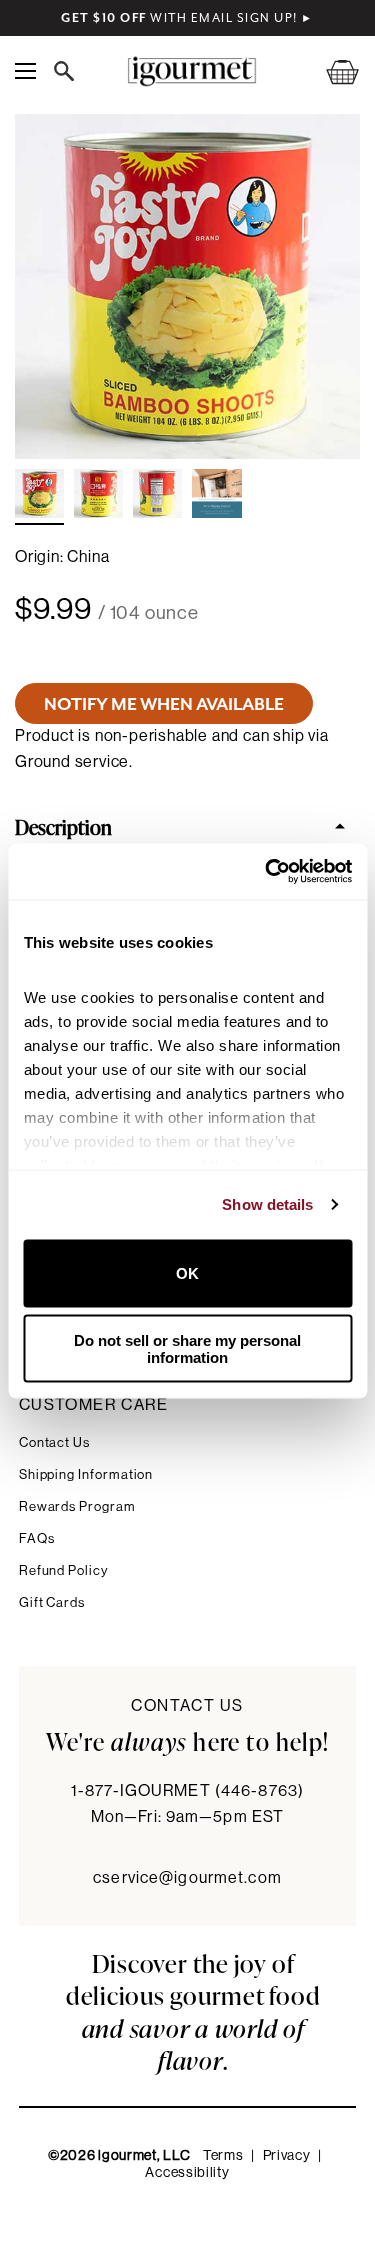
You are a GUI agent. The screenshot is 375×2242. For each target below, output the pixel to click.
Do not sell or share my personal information (187, 1349)
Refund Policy (63, 1570)
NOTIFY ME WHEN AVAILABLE (164, 704)
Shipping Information (86, 1474)
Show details (267, 1204)
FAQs (37, 1538)
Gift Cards (52, 1602)
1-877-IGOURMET (187, 1791)
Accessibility (187, 2173)
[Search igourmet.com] (69, 71)
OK (187, 1273)
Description (63, 826)
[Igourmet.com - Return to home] (192, 71)
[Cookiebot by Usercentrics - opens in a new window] (267, 872)
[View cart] (330, 71)
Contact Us (54, 1442)
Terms (223, 2156)
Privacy (287, 2156)
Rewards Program (77, 1506)
